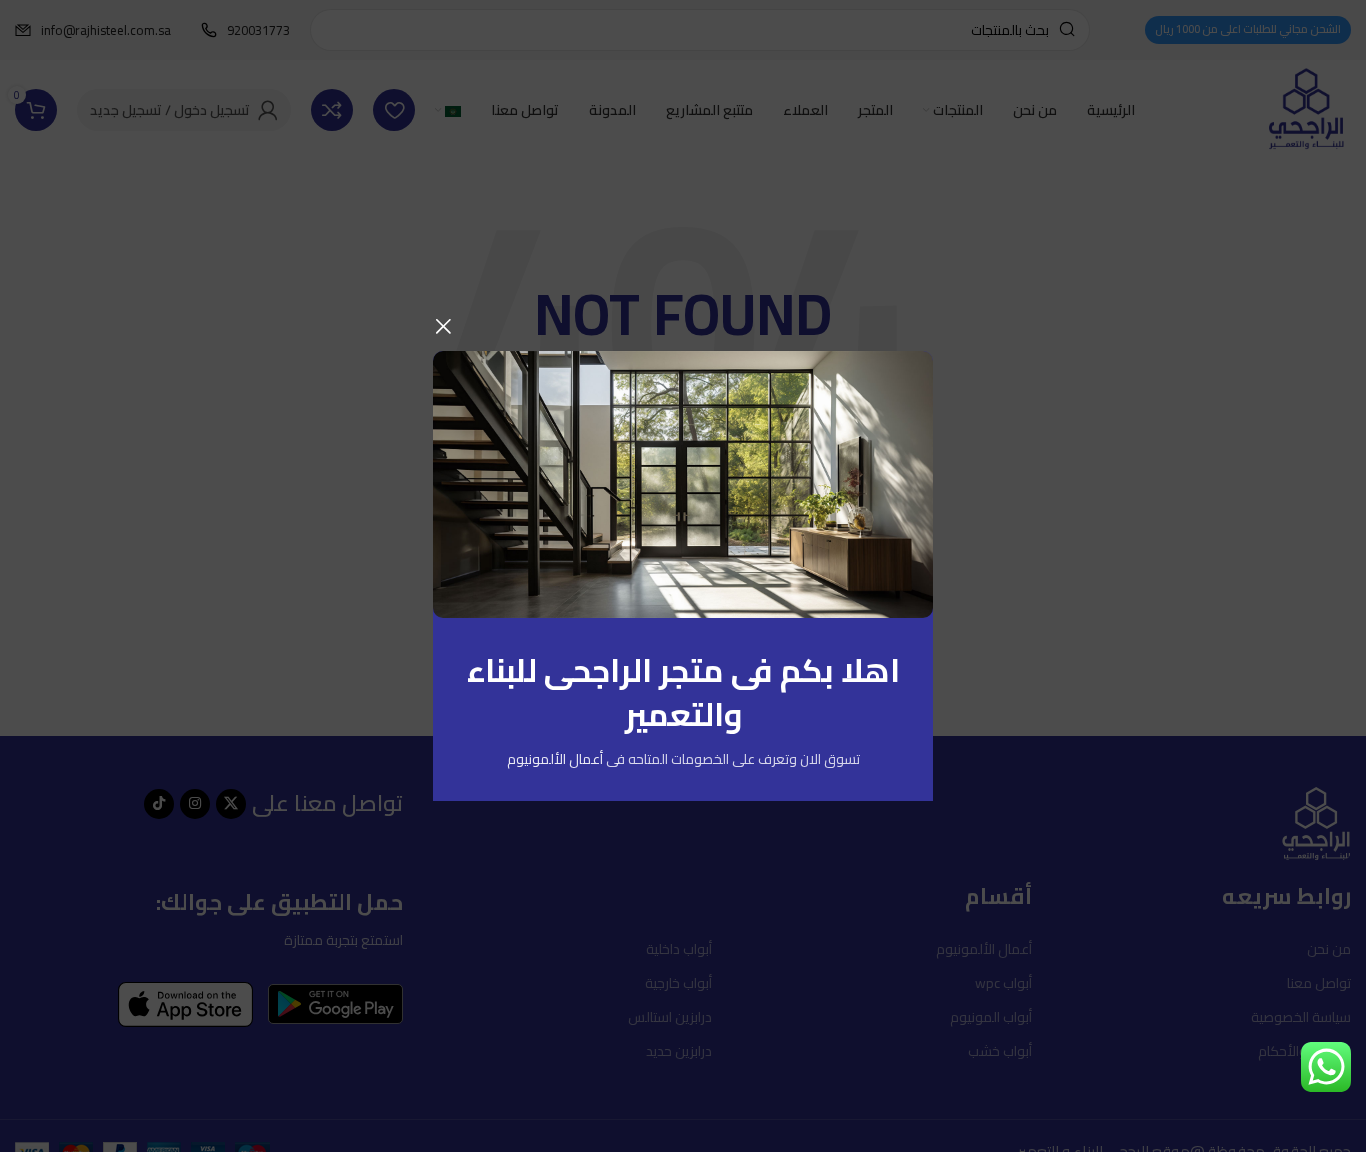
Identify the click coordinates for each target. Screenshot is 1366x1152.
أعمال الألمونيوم (555, 759)
